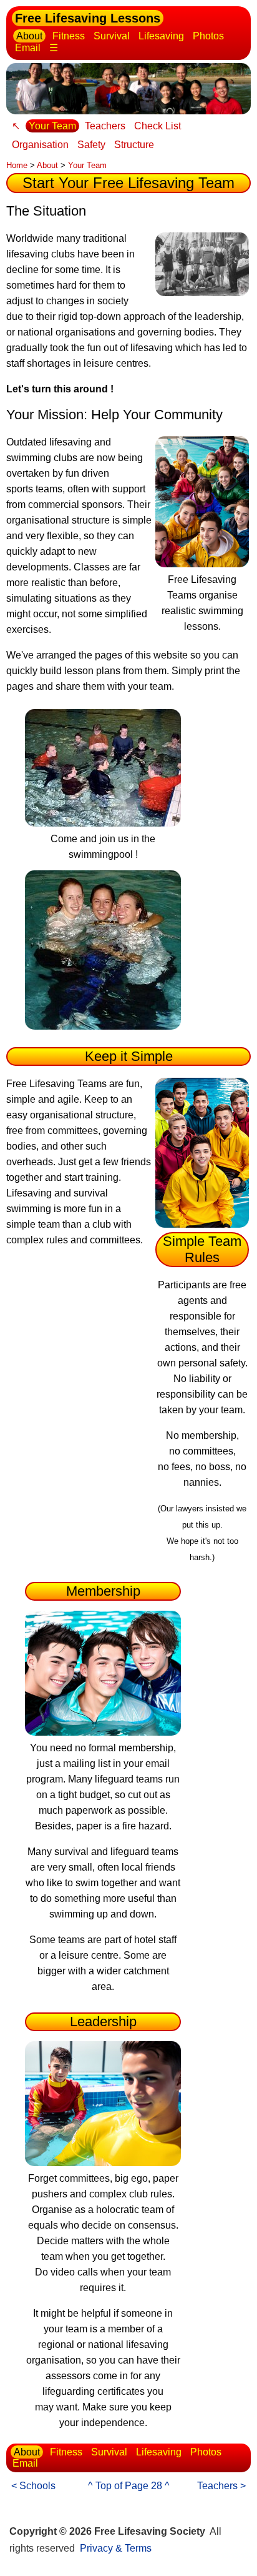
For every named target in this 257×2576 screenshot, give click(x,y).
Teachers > (221, 2486)
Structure (134, 145)
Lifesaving (161, 36)
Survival (112, 36)
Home (17, 165)
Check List (158, 126)
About (29, 36)
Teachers (105, 126)
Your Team (52, 126)
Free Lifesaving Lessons (88, 18)
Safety (91, 145)
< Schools (33, 2486)
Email (28, 48)
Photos (208, 36)
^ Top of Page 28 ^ (129, 2486)
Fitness (69, 36)
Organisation (40, 145)
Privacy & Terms (116, 2548)
